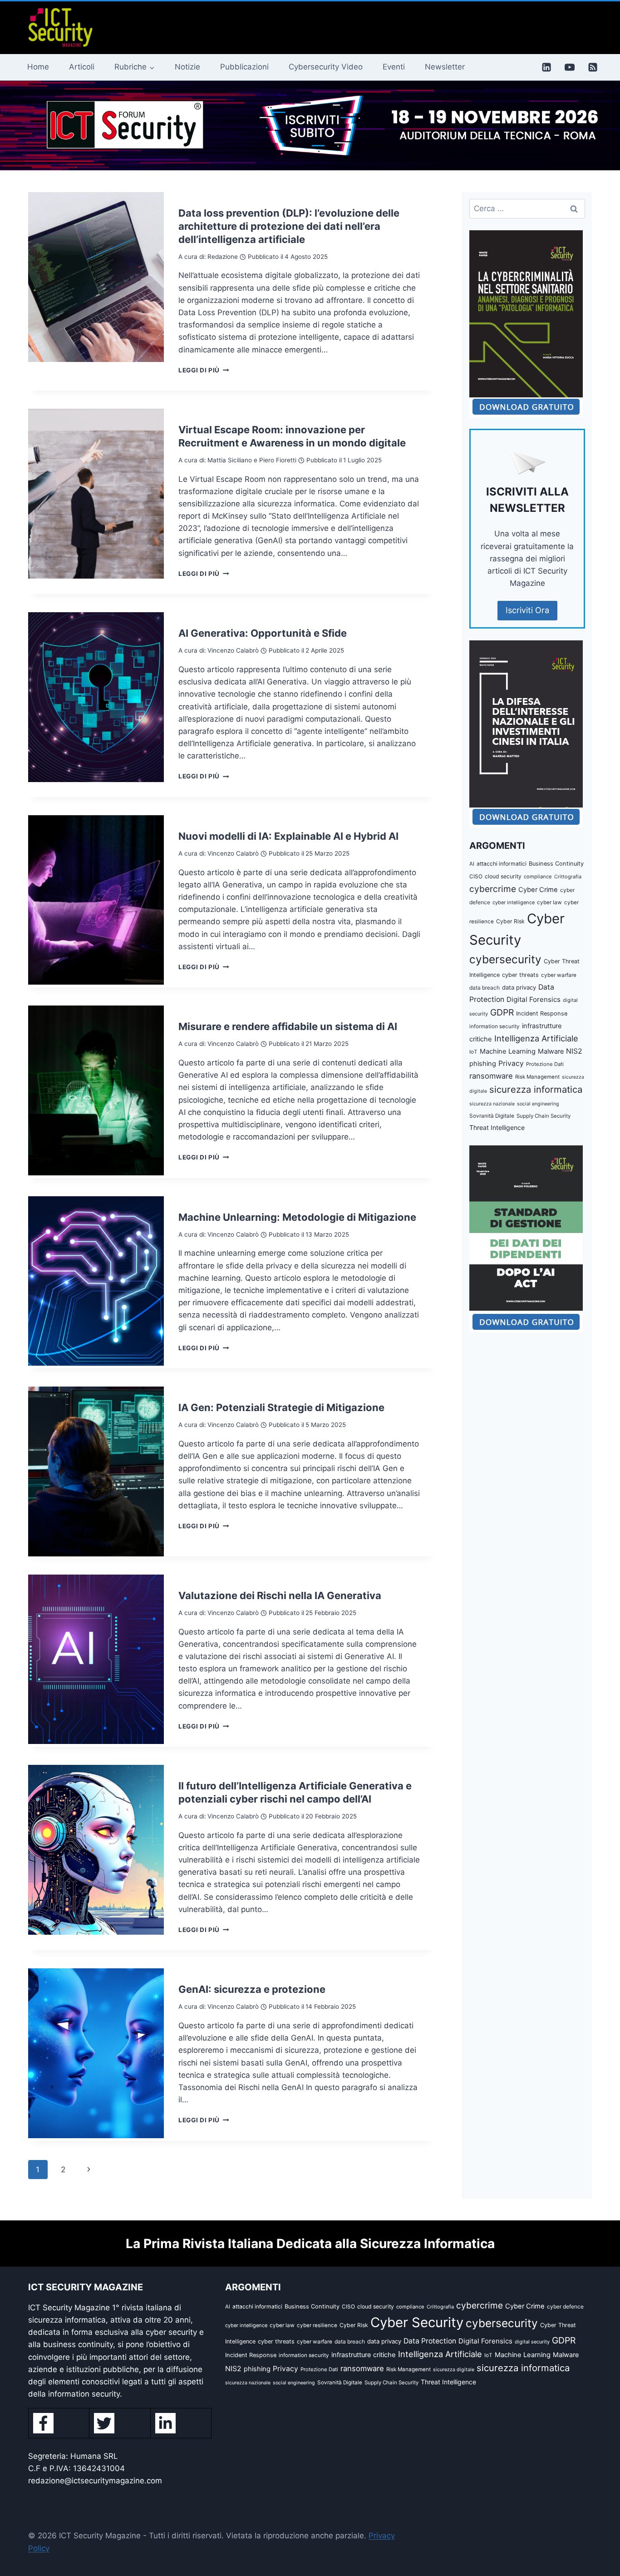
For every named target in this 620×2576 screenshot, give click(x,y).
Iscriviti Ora (527, 610)
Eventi (394, 67)
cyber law (549, 902)
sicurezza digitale (454, 2370)
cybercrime (493, 889)
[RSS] (593, 67)
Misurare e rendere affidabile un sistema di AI (288, 1026)
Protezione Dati (545, 1064)
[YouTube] (570, 67)
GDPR (502, 1012)
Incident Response (542, 1013)
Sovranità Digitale (492, 1116)
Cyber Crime (538, 890)
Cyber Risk (510, 921)
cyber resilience (317, 2325)
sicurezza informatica (536, 1089)
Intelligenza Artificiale (536, 1038)
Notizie (187, 67)
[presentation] (96, 277)
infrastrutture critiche (364, 2355)
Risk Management (537, 1077)
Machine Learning (508, 1051)
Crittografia (568, 877)
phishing (483, 1064)
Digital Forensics (534, 999)
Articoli (82, 67)
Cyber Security (417, 2322)
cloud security (503, 876)
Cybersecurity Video (326, 67)
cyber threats (520, 975)
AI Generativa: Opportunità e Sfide (263, 633)
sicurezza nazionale (492, 1104)
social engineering (538, 1104)
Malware (551, 1051)
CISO (476, 876)
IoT (473, 1052)
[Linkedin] (546, 67)
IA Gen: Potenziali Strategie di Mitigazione (281, 1407)
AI (472, 864)
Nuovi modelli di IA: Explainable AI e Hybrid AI (288, 836)
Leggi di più (204, 370)
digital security (532, 2342)
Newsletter (445, 67)
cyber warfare (559, 975)
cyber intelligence (514, 902)
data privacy (519, 987)
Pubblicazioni (244, 67)
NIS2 (574, 1051)
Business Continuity (556, 864)
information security (495, 1026)
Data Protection (430, 2341)
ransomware (491, 1076)
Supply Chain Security (544, 1116)
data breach (485, 988)
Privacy (511, 1063)
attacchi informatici (502, 864)
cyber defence (565, 2306)
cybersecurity (505, 959)
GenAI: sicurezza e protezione (252, 1989)
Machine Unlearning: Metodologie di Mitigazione (297, 1217)
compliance (538, 877)
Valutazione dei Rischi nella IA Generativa (280, 1595)
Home (38, 67)
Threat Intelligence (497, 1127)
